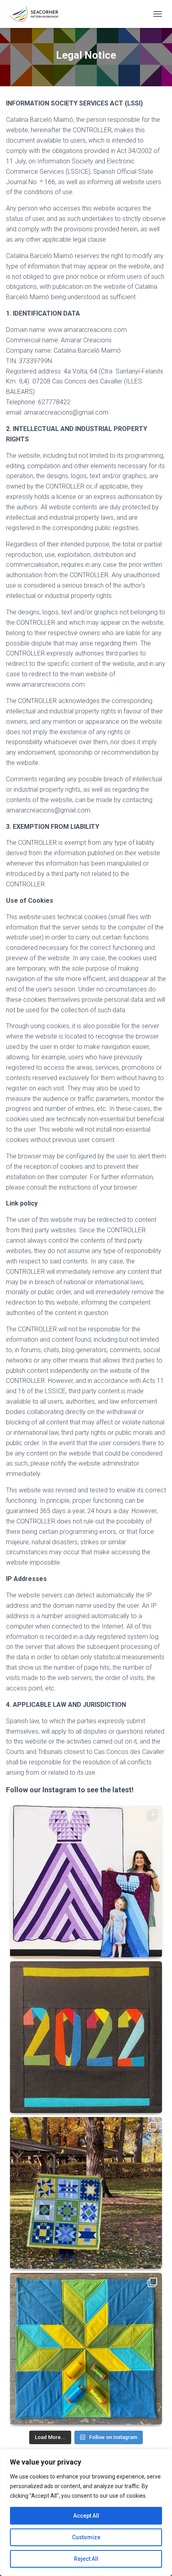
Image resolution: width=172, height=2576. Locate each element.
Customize (86, 2537)
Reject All (86, 2559)
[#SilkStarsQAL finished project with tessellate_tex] (86, 2349)
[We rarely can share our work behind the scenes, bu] (86, 1881)
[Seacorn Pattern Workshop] (37, 14)
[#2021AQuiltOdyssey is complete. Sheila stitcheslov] (86, 2193)
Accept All (86, 2516)
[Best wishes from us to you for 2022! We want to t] (86, 2037)
